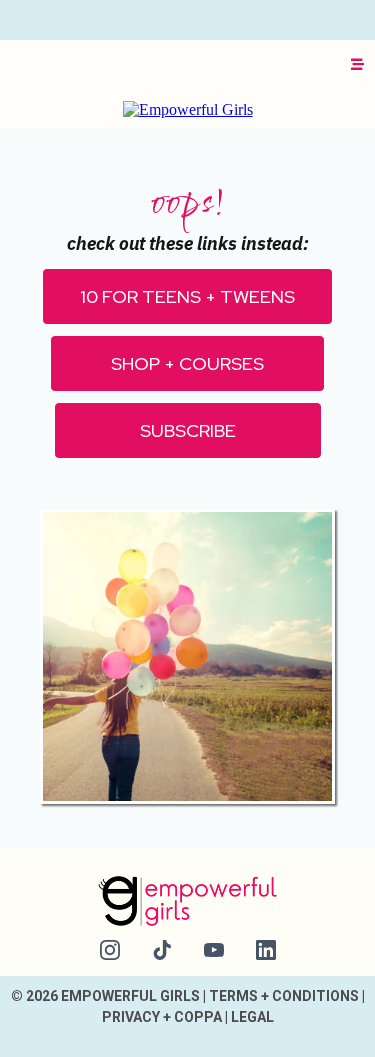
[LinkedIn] (266, 950)
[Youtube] (214, 950)
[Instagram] (110, 950)
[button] (355, 65)
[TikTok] (162, 950)
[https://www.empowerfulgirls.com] (188, 108)
